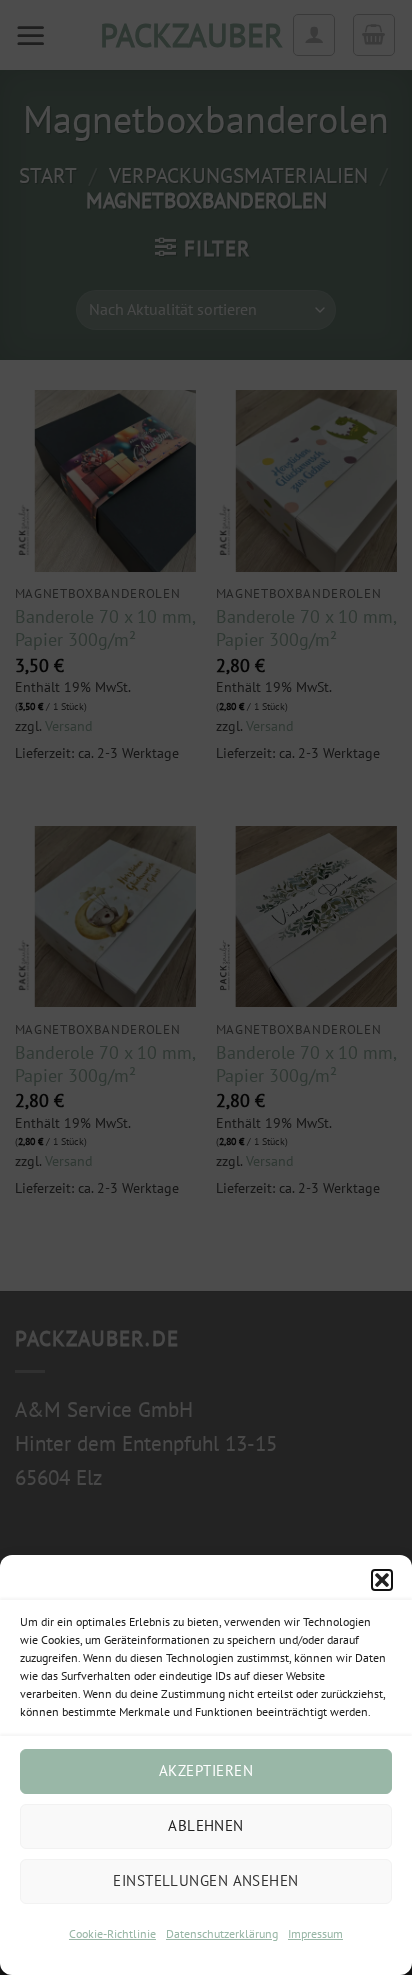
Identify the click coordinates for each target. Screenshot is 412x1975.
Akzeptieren (206, 1770)
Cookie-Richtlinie (112, 1933)
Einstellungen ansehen (205, 1880)
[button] (382, 1580)
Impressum (315, 1933)
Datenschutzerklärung (222, 1933)
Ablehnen (206, 1825)
